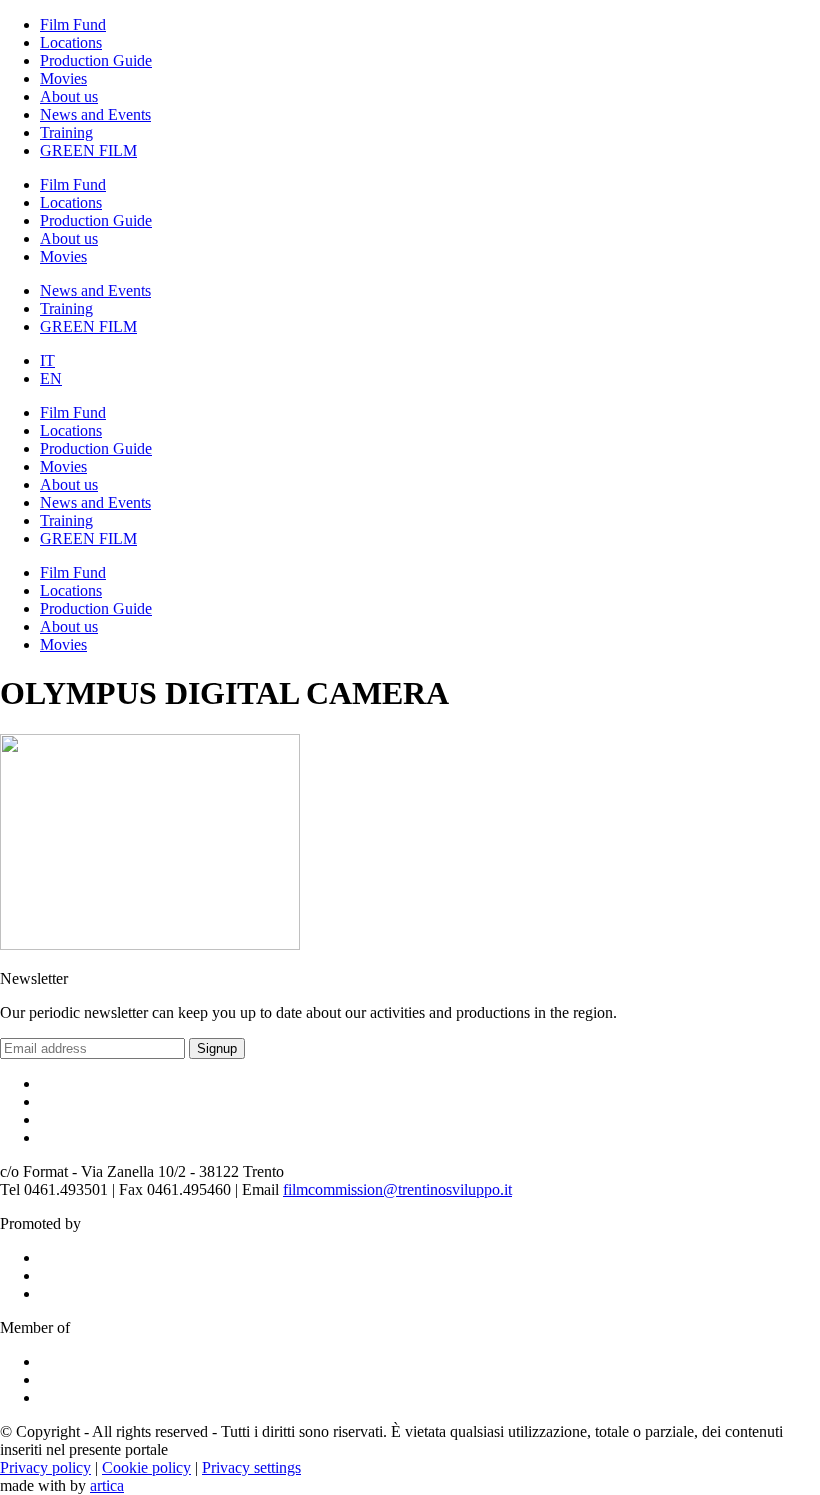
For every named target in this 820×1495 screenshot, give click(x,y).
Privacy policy (45, 1467)
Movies (63, 78)
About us (69, 96)
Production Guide (96, 60)
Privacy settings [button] (251, 1467)
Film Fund (73, 24)
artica (107, 1485)
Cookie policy (146, 1467)
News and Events (95, 114)
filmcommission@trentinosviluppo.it (397, 1189)
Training (66, 132)
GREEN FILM (88, 150)
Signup (217, 1048)
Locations (71, 42)
